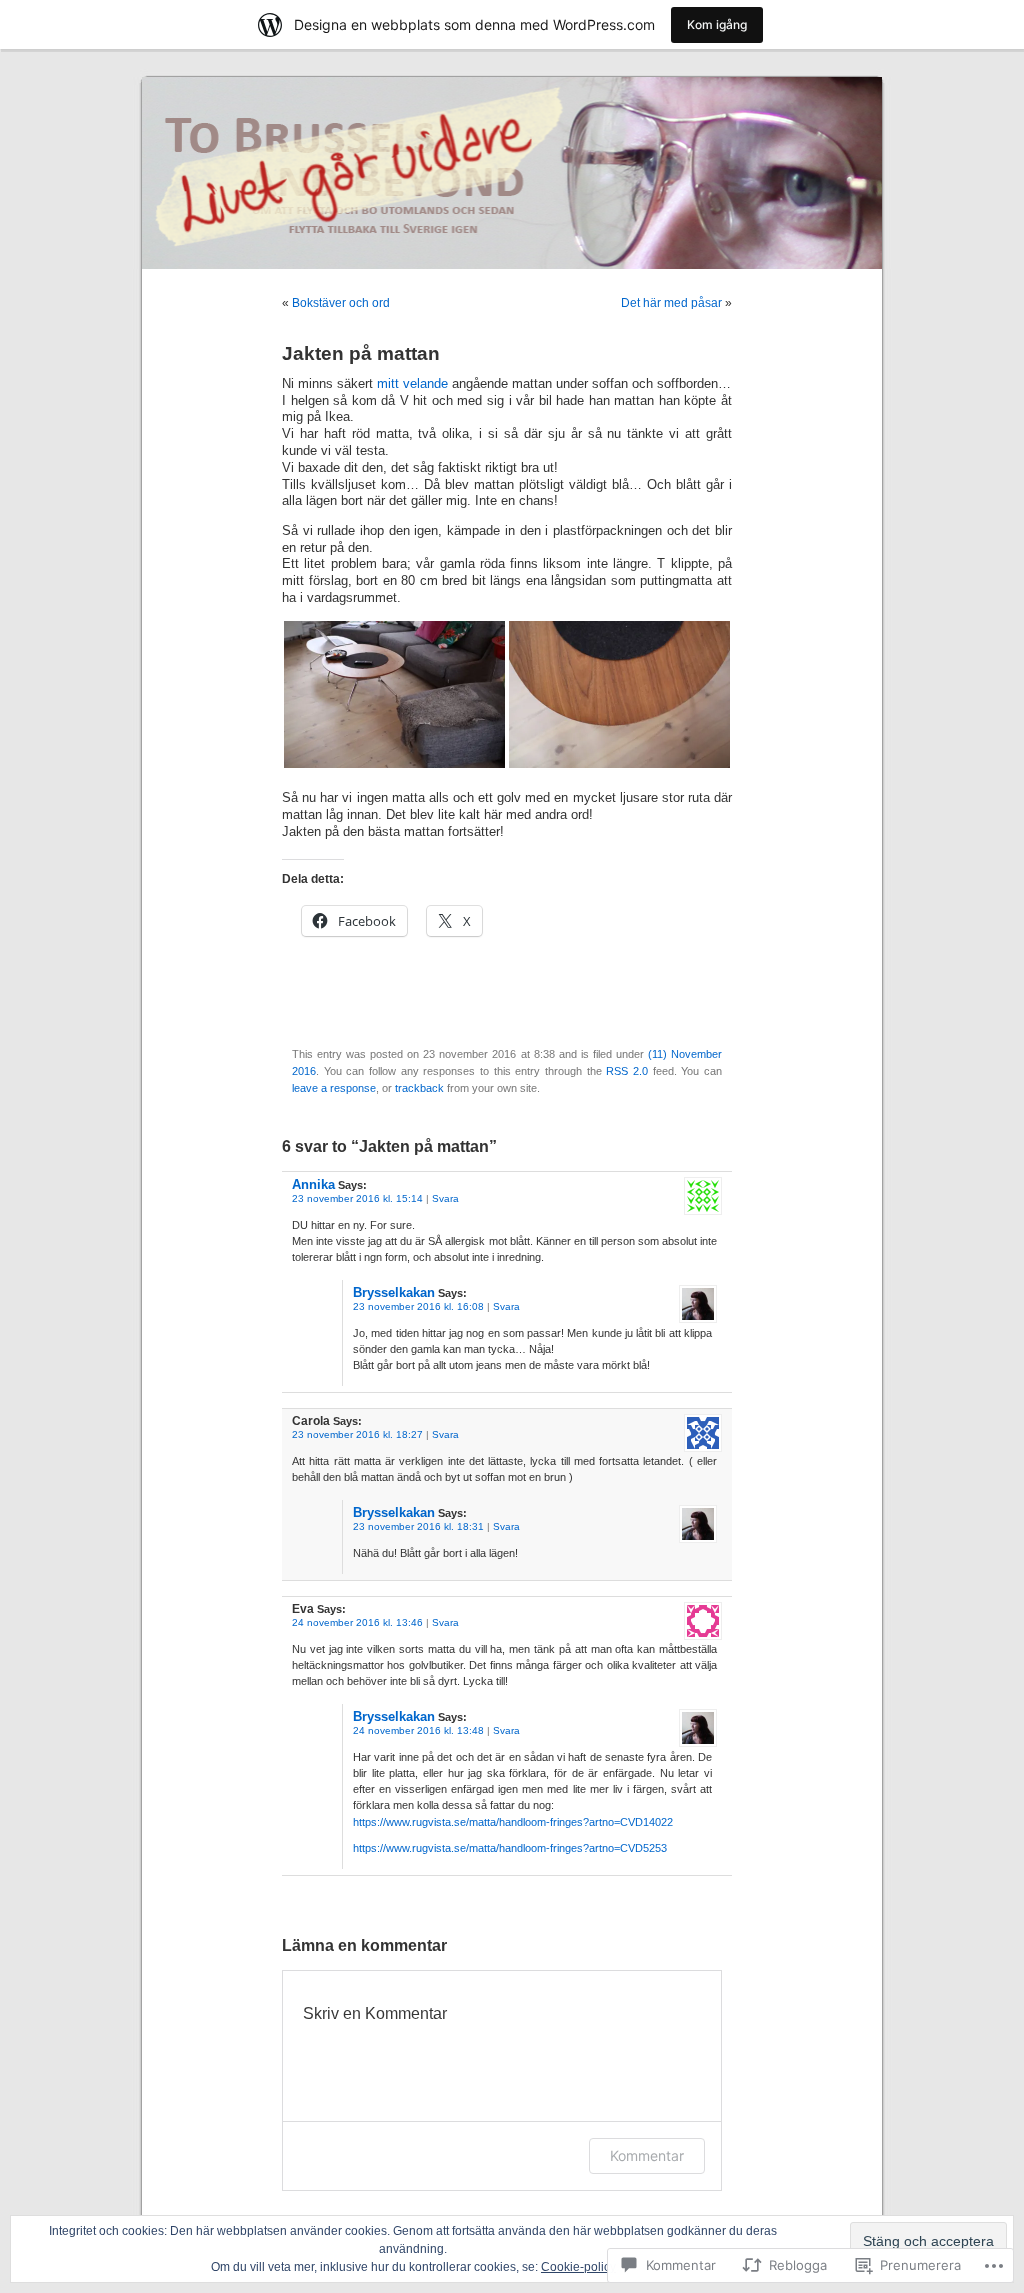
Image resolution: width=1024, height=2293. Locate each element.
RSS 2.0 (627, 1071)
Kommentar (647, 2155)
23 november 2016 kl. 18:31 (418, 1526)
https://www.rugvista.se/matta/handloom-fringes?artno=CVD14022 (513, 1822)
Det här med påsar (671, 303)
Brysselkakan (394, 1292)
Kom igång (717, 24)
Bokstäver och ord (341, 303)
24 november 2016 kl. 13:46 (357, 1622)
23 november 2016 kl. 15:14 (357, 1198)
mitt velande (412, 384)
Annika (313, 1184)
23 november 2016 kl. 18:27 (357, 1434)
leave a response (334, 1088)
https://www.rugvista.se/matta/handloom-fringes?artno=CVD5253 (510, 1848)
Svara (445, 1198)
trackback (419, 1088)
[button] (394, 694)
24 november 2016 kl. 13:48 (418, 1730)
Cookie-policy (578, 2267)
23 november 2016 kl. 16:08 (418, 1306)
